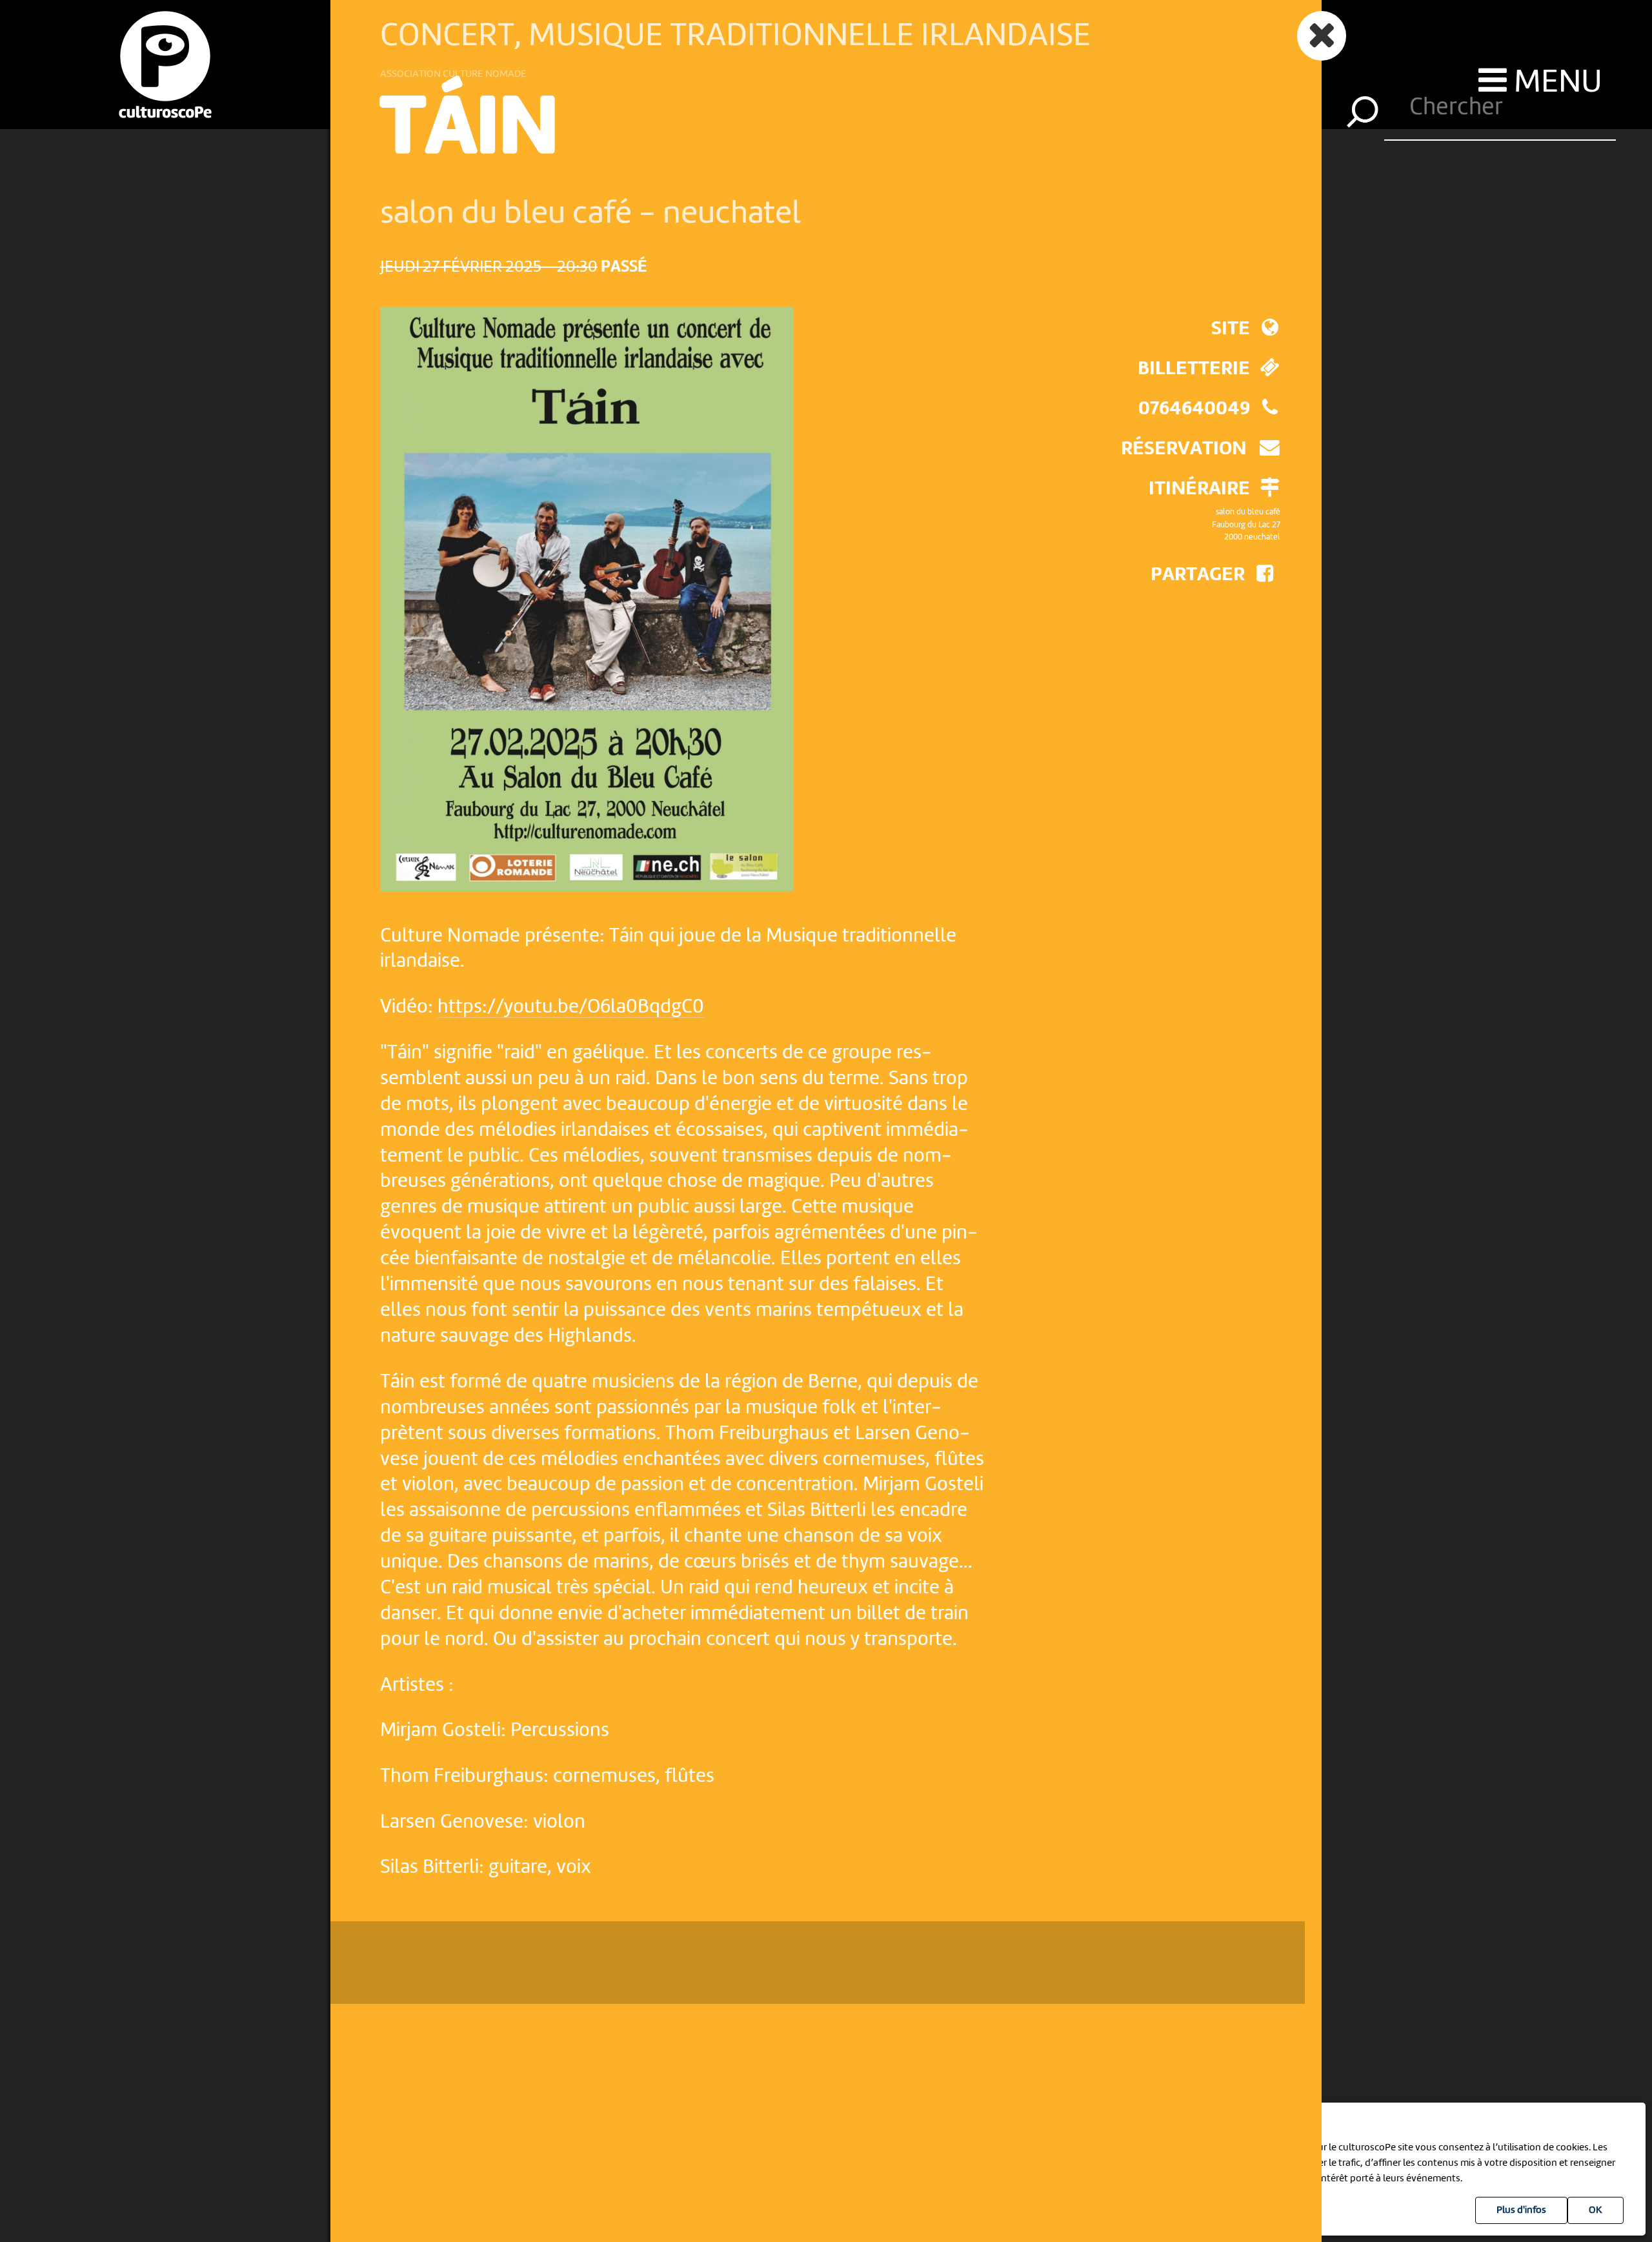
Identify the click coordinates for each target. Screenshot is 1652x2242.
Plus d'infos (1521, 2210)
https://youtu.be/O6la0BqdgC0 (571, 1007)
